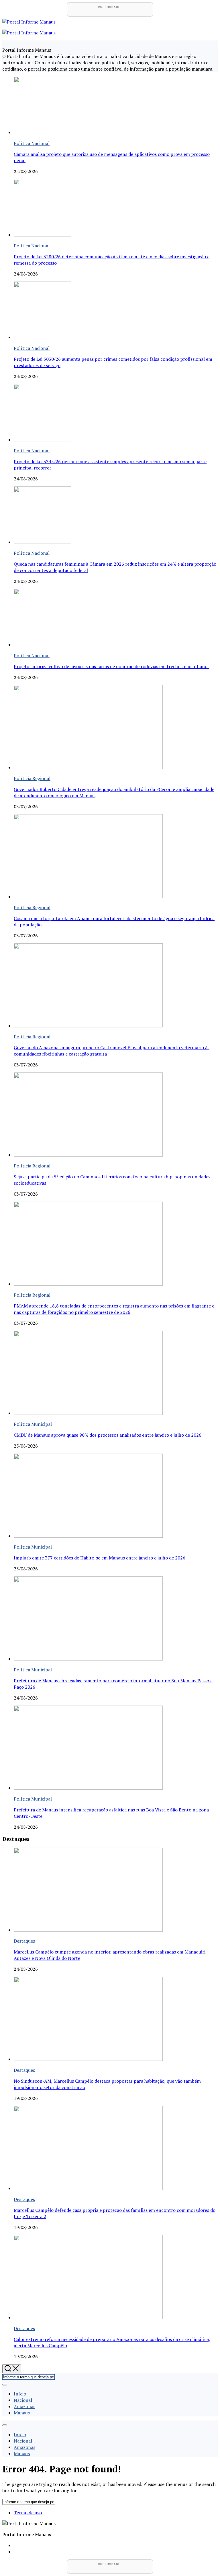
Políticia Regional (32, 778)
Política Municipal (33, 1424)
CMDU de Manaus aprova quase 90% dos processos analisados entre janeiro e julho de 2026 (108, 1435)
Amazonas (24, 2406)
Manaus (22, 2413)
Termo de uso (28, 2513)
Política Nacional (32, 143)
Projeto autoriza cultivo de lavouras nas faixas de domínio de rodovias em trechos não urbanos (112, 666)
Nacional (23, 2400)
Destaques (24, 1941)
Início (20, 2394)
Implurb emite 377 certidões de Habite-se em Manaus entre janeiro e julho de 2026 (100, 1558)
